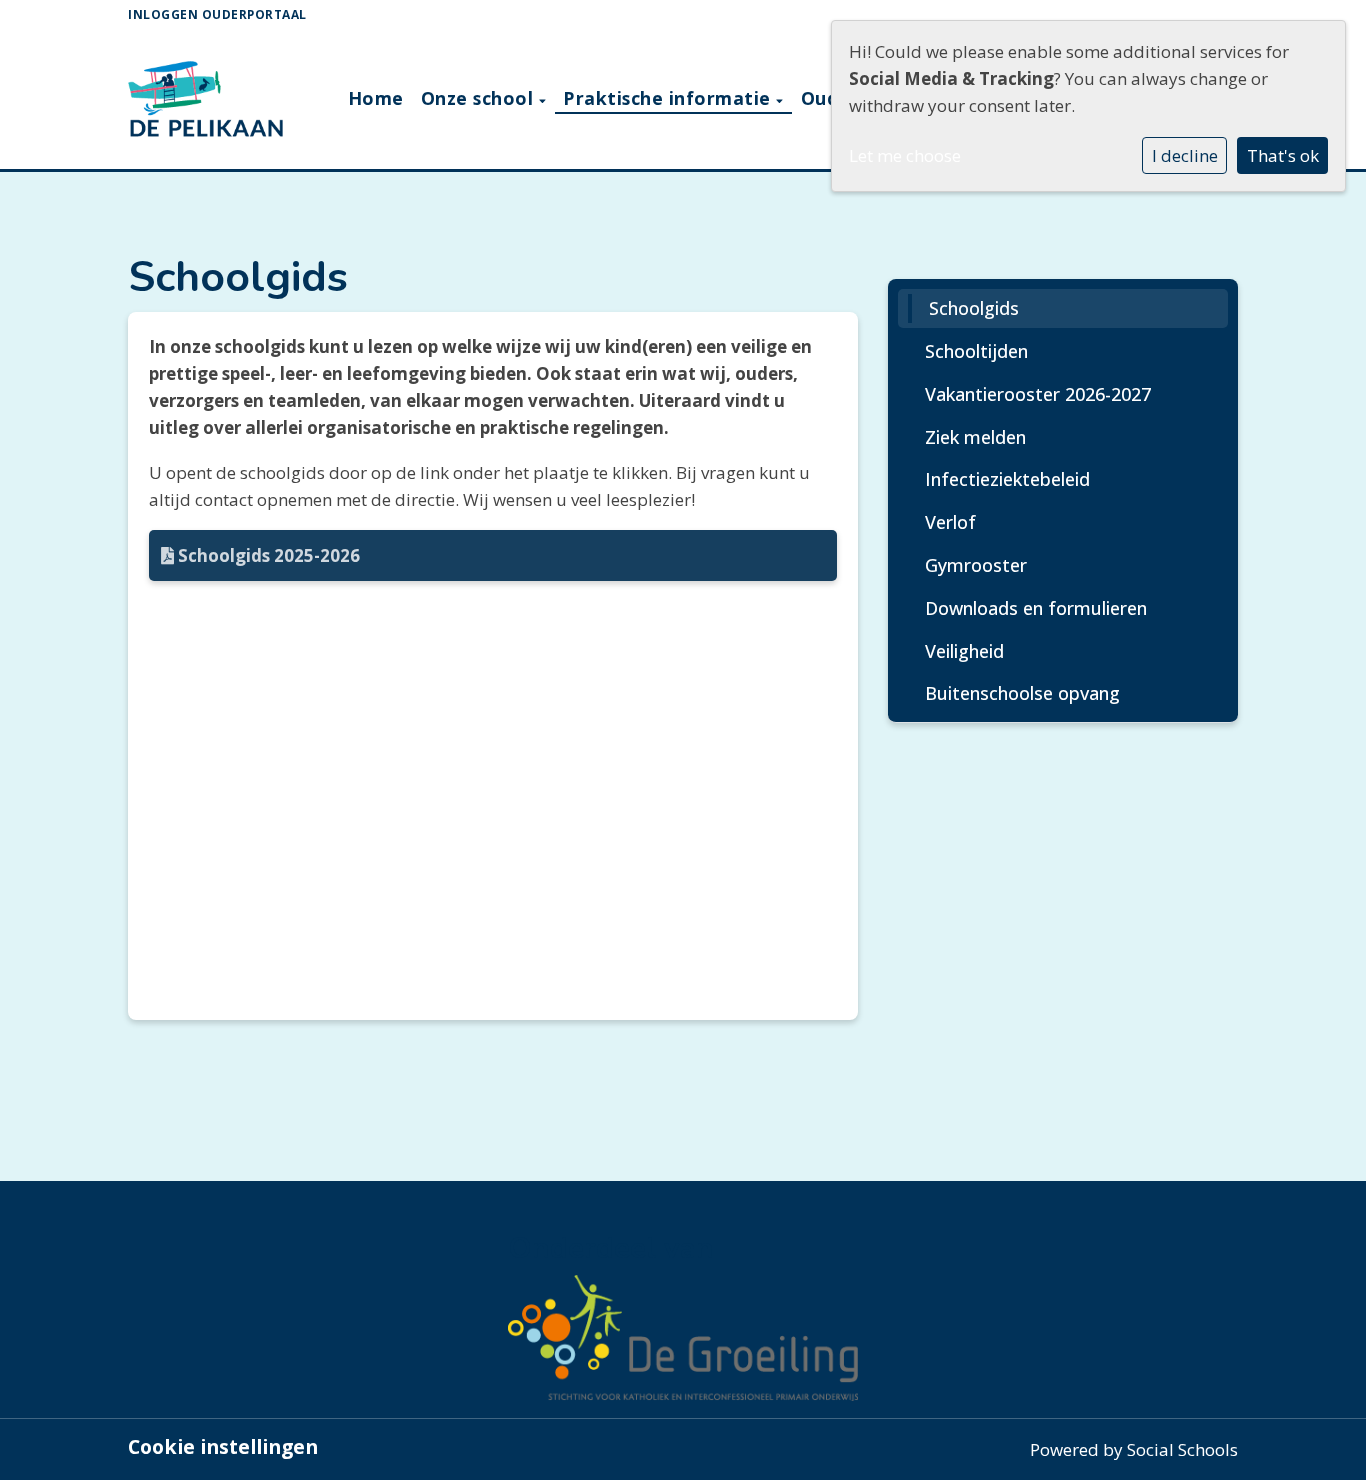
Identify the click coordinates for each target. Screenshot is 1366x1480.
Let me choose (905, 155)
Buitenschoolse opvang (1022, 693)
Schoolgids (974, 308)
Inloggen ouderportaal (217, 14)
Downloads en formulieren (1036, 608)
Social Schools (1182, 1449)
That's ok (1283, 155)
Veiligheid (964, 651)
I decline (1185, 155)
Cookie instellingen (223, 1447)
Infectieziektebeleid (1007, 479)
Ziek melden (975, 437)
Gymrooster (976, 565)
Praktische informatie (669, 98)
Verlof (950, 522)
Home (376, 98)
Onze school (480, 98)
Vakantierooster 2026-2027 (1038, 394)
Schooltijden (976, 351)
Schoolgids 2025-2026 (267, 555)
